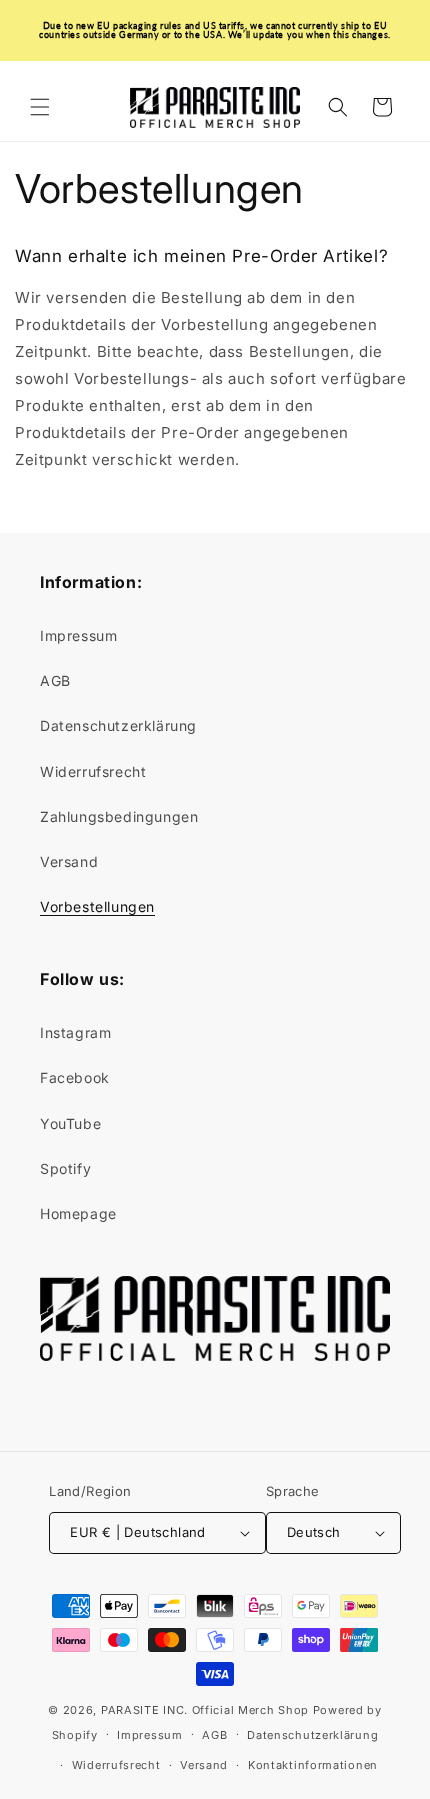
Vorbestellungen (97, 906)
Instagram (75, 1032)
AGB (55, 680)
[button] (40, 107)
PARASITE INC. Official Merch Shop (205, 1710)
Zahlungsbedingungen (119, 816)
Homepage (78, 1213)
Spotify (65, 1168)
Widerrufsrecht (93, 771)
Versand (69, 861)
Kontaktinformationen (313, 1765)
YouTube (70, 1123)
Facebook (75, 1077)
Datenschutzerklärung (118, 725)
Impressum (78, 635)
